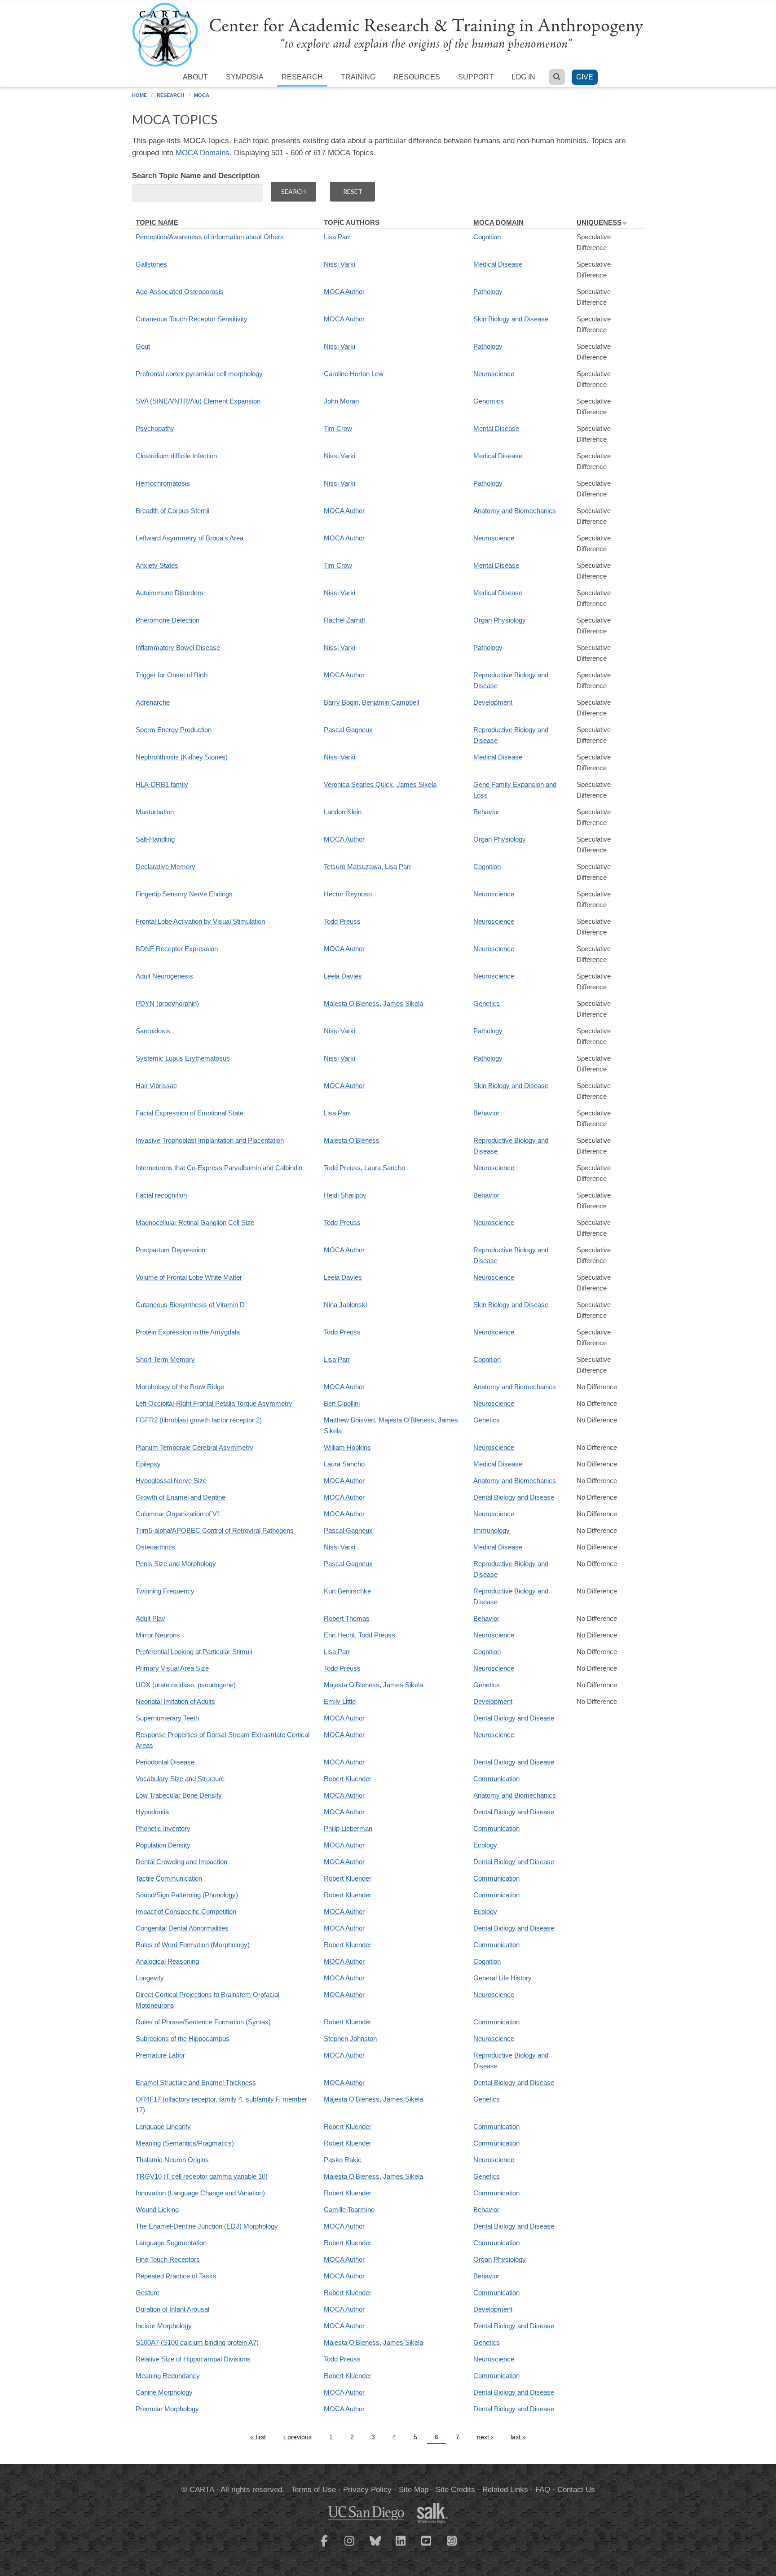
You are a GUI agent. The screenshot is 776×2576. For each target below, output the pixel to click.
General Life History (503, 1978)
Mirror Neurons (158, 1635)
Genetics (487, 1003)
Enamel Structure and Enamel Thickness (196, 2082)
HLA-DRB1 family (162, 784)
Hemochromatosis (163, 483)
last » (518, 2437)
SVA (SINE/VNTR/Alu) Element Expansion (198, 401)
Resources (417, 77)
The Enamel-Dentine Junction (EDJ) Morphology (207, 2226)
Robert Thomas (347, 1618)
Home (139, 95)
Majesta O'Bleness (352, 1003)
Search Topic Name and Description (196, 176)
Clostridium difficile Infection (176, 456)
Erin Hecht (339, 1635)
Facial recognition (161, 1195)
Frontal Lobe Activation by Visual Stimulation (200, 921)
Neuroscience (494, 374)
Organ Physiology (500, 620)
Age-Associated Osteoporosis (180, 292)
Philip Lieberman (348, 1828)
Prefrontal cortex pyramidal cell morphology (199, 374)
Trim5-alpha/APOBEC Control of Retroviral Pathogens (215, 1530)
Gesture (148, 2293)
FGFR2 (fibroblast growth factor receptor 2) (199, 1420)
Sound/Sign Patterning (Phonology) (187, 1895)
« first (258, 2437)
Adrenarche (153, 702)
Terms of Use (313, 2490)
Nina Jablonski (345, 1305)
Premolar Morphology (167, 2409)
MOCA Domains (203, 153)
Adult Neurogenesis (164, 976)
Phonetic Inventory (163, 1828)
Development (493, 702)
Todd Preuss (342, 921)
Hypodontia (152, 1812)
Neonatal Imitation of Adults (175, 1701)
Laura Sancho (385, 1168)
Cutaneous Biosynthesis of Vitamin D (190, 1305)
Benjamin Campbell (390, 702)
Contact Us (576, 2490)
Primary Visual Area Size (172, 1668)
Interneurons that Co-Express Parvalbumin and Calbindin (219, 1168)
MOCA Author (344, 292)
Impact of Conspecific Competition (186, 1911)
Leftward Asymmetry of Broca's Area (190, 538)
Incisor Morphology (164, 2326)
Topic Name (157, 222)
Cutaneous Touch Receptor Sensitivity (192, 319)
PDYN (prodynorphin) (167, 1003)
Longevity (150, 1978)
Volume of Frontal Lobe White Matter (189, 1277)
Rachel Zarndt (344, 620)
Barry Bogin (341, 702)
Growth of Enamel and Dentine (181, 1497)
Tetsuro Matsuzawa (353, 867)
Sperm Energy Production (174, 730)
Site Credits (455, 2490)
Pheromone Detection (168, 620)
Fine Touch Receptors (168, 2259)
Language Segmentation (171, 2243)
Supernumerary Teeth (167, 1718)
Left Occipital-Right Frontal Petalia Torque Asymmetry (214, 1403)
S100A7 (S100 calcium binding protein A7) (197, 2342)
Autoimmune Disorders (170, 593)
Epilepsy (148, 1464)
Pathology (488, 292)
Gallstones (151, 264)
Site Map (414, 2490)
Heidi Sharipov (345, 1195)
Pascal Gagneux (348, 730)
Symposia (245, 77)
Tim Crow (338, 428)
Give (585, 77)
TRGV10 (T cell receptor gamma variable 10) (202, 2176)
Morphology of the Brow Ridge (180, 1387)
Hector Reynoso (348, 894)
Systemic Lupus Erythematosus (183, 1058)
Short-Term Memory (165, 1359)
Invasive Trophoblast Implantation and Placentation (210, 1140)
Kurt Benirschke (347, 1591)
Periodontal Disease (165, 1762)
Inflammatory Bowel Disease (178, 647)
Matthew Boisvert (349, 1420)
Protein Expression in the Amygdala (188, 1332)
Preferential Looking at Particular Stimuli (194, 1652)
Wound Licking (157, 2210)
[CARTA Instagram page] (350, 2546)
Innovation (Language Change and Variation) (200, 2193)
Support (476, 77)
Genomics (489, 401)
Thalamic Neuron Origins (172, 2160)
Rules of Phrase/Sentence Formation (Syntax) (203, 2022)
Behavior (486, 812)
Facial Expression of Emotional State (190, 1113)
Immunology (492, 1530)
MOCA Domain (498, 222)
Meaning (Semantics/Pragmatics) (185, 2143)
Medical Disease (498, 264)
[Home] (388, 34)
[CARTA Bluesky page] (375, 2546)
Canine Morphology (164, 2392)
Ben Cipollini (342, 1403)
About (195, 77)
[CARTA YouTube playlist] (427, 2546)
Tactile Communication (169, 1878)
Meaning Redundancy (168, 2376)
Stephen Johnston (350, 2038)
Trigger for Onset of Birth (172, 675)
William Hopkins (347, 1447)
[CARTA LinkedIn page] (401, 2546)
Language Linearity (163, 2126)
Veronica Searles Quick (358, 784)
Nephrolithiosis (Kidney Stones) (182, 757)
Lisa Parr (337, 237)
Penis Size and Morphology (176, 1564)
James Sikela (417, 784)
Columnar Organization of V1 (178, 1514)
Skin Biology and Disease (511, 319)
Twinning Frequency (165, 1591)
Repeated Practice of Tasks (176, 2276)
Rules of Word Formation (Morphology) (193, 1945)
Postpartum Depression (170, 1250)
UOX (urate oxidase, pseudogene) (186, 1685)
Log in (523, 77)
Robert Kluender (348, 1779)
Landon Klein (343, 812)
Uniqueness (599, 222)
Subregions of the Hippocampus (183, 2038)
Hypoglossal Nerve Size (171, 1481)
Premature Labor (160, 2055)
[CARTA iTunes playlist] (452, 2540)
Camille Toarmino (349, 2210)
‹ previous (298, 2437)
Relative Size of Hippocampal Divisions (193, 2359)
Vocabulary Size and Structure (180, 1779)
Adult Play (150, 1618)
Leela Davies (343, 976)
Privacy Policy (367, 2490)
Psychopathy (155, 428)
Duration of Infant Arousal (172, 2309)
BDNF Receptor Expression (177, 949)
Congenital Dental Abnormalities (182, 1928)
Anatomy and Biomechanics (515, 511)
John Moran (341, 401)
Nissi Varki (339, 264)
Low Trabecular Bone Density (179, 1795)
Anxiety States (157, 565)
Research (302, 77)
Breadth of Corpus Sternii (172, 511)
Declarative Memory (165, 867)
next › (485, 2437)
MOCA (202, 95)
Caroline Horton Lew (354, 374)
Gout (143, 346)
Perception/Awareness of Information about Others (210, 237)
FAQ (543, 2490)
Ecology (485, 1845)
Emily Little (340, 1701)
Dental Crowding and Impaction (181, 1862)
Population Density (163, 1845)
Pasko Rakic (343, 2160)
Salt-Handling (155, 839)
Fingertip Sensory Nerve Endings (184, 894)
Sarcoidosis (153, 1031)
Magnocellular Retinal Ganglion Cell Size (195, 1222)
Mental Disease (496, 428)
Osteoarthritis (155, 1547)
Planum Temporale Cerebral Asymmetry (194, 1447)
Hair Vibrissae (156, 1086)
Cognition (487, 237)
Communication (496, 1779)
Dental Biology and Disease (514, 1497)
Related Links (505, 2490)
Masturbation (155, 812)
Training (358, 77)
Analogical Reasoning (167, 1961)
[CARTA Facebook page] (324, 2546)
